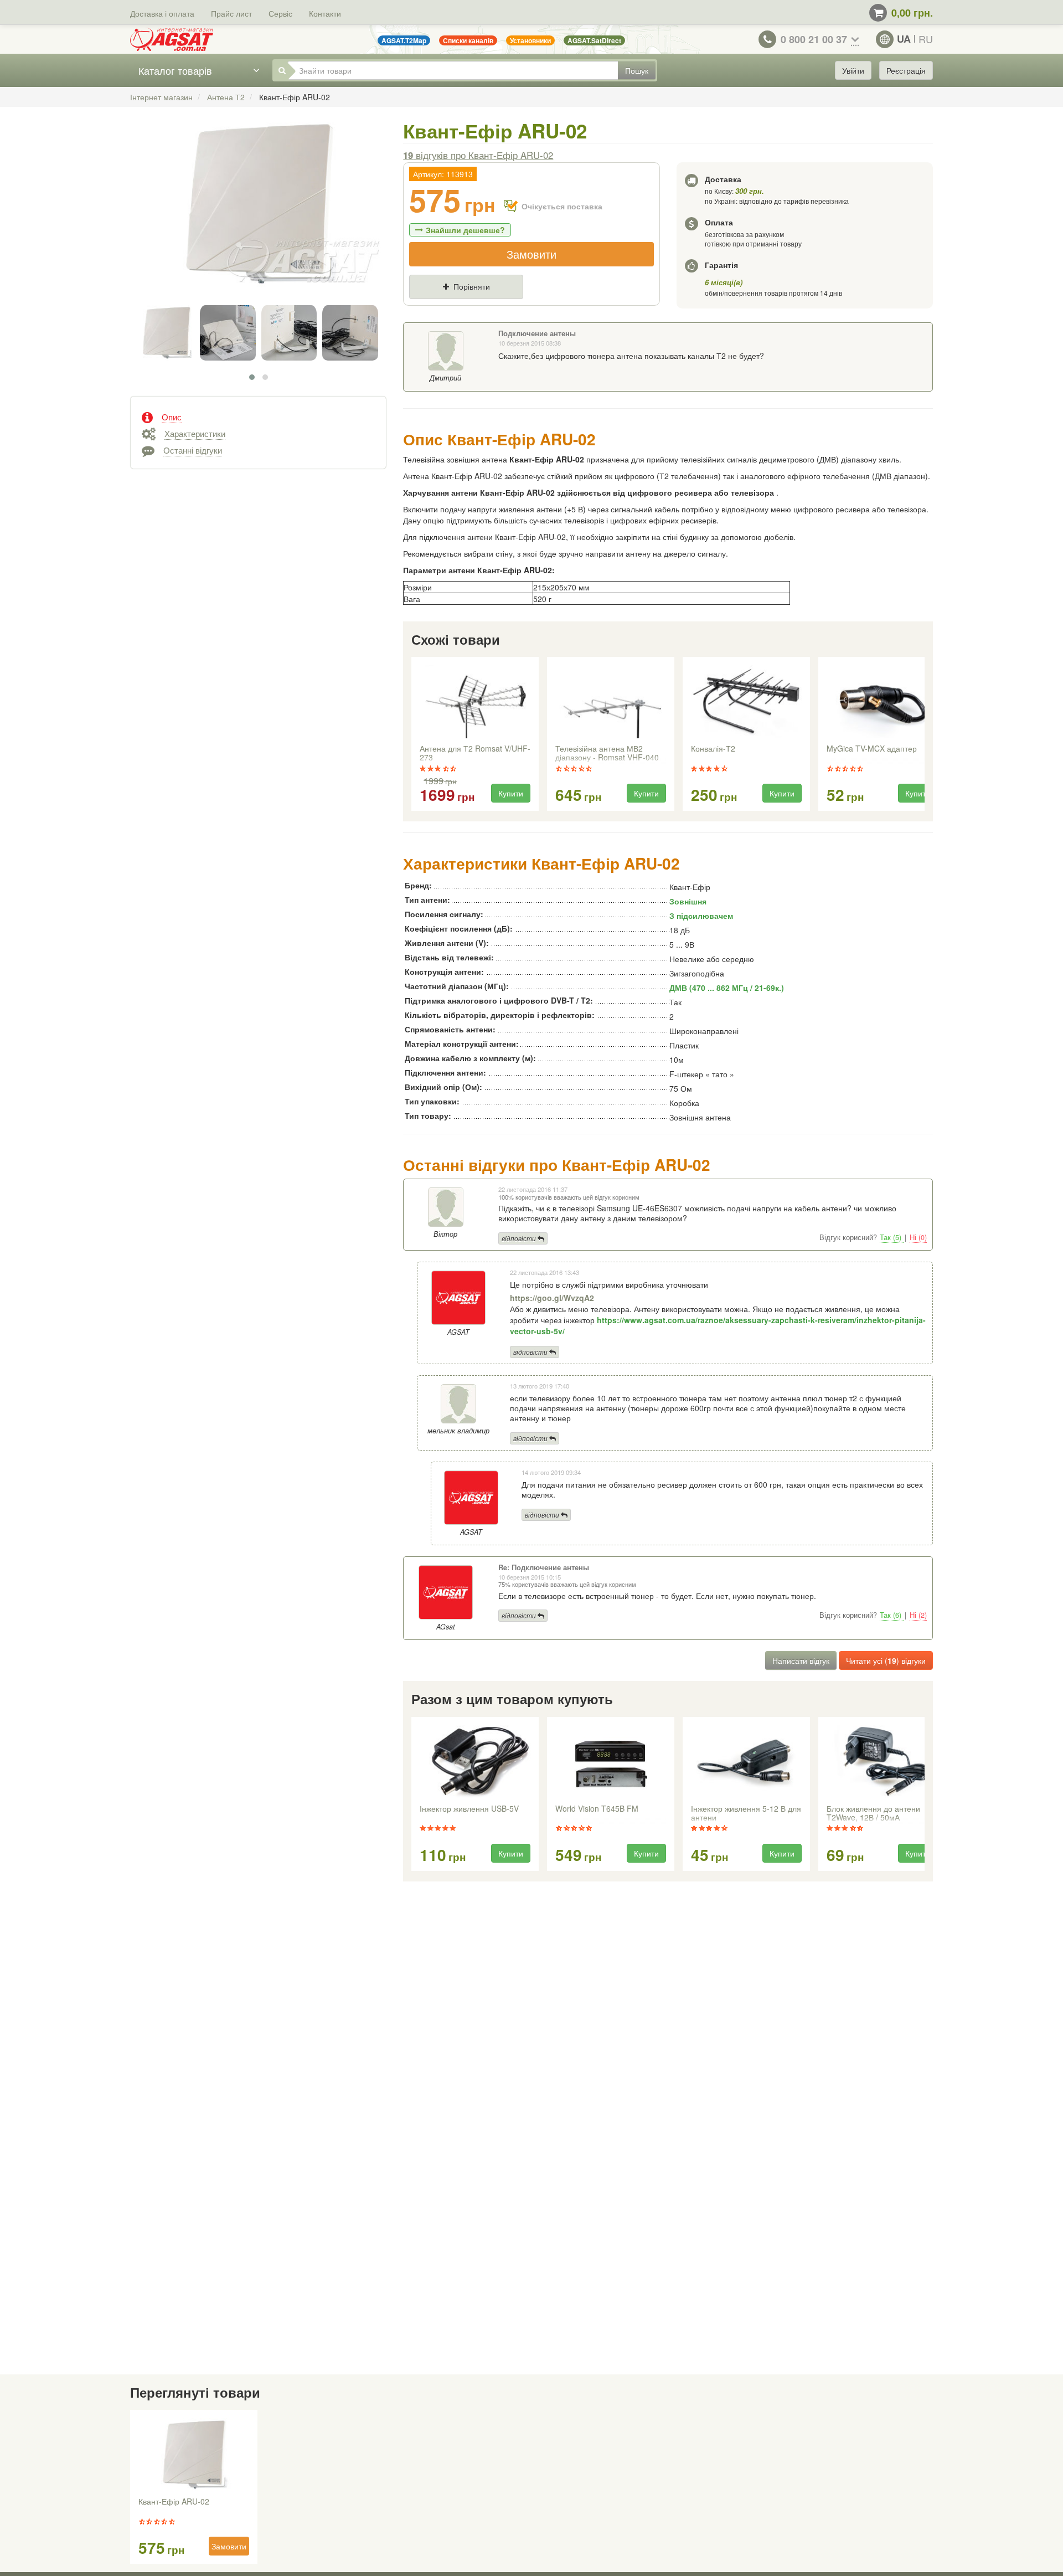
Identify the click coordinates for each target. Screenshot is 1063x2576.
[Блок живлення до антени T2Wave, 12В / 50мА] (882, 1762)
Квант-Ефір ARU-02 (174, 2502)
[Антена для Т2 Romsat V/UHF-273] (475, 702)
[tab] (258, 416)
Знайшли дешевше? (465, 230)
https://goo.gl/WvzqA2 (552, 1298)
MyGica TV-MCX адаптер (872, 749)
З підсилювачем (701, 916)
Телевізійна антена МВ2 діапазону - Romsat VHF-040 (607, 753)
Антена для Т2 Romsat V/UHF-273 (475, 753)
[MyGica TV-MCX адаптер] (882, 702)
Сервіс (280, 13)
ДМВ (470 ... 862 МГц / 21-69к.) (727, 988)
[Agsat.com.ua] (172, 39)
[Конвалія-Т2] (746, 702)
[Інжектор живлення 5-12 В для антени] (746, 1762)
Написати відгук (801, 1660)
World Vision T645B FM (597, 1809)
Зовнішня (688, 901)
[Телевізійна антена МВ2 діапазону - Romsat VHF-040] (611, 702)
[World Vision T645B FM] (611, 1762)
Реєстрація (906, 70)
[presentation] (412, 734)
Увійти (853, 70)
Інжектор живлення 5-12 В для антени (746, 1813)
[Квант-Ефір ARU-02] (258, 215)
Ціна (427, 305)
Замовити (531, 254)
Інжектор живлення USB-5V (469, 1809)
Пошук (637, 70)
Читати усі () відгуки (886, 1660)
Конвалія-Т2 (713, 749)
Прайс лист (231, 13)
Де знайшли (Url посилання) (531, 305)
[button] (252, 377)
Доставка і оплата (162, 13)
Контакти (325, 13)
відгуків (478, 155)
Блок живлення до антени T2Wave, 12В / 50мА (873, 1813)
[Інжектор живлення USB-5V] (475, 1762)
